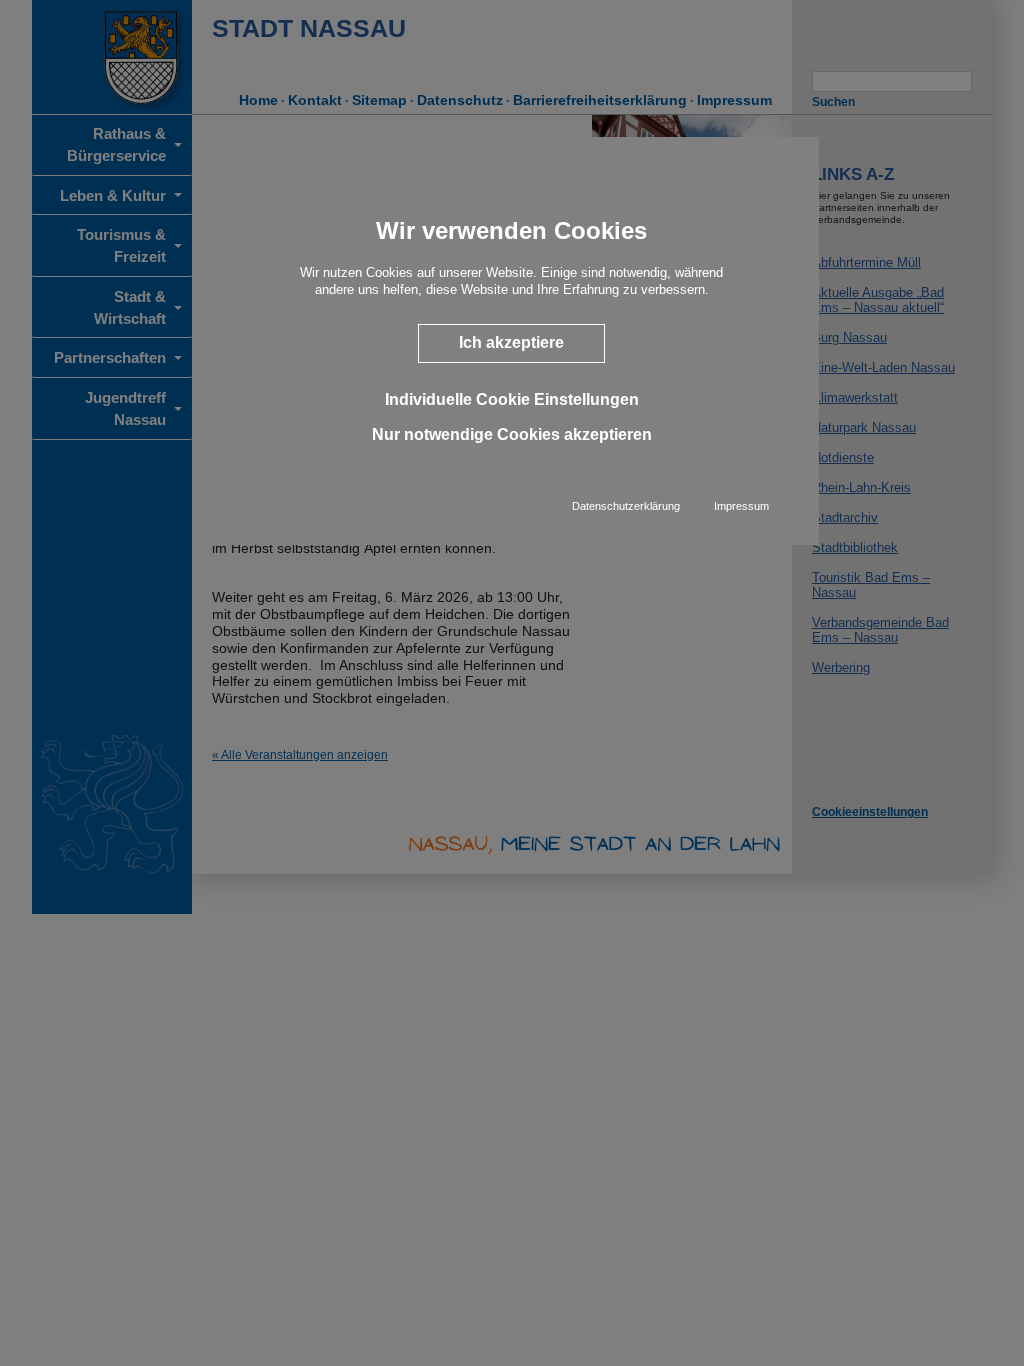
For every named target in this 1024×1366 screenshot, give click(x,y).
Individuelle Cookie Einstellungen (512, 399)
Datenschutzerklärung (626, 506)
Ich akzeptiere (511, 342)
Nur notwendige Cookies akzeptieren (512, 434)
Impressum (741, 506)
